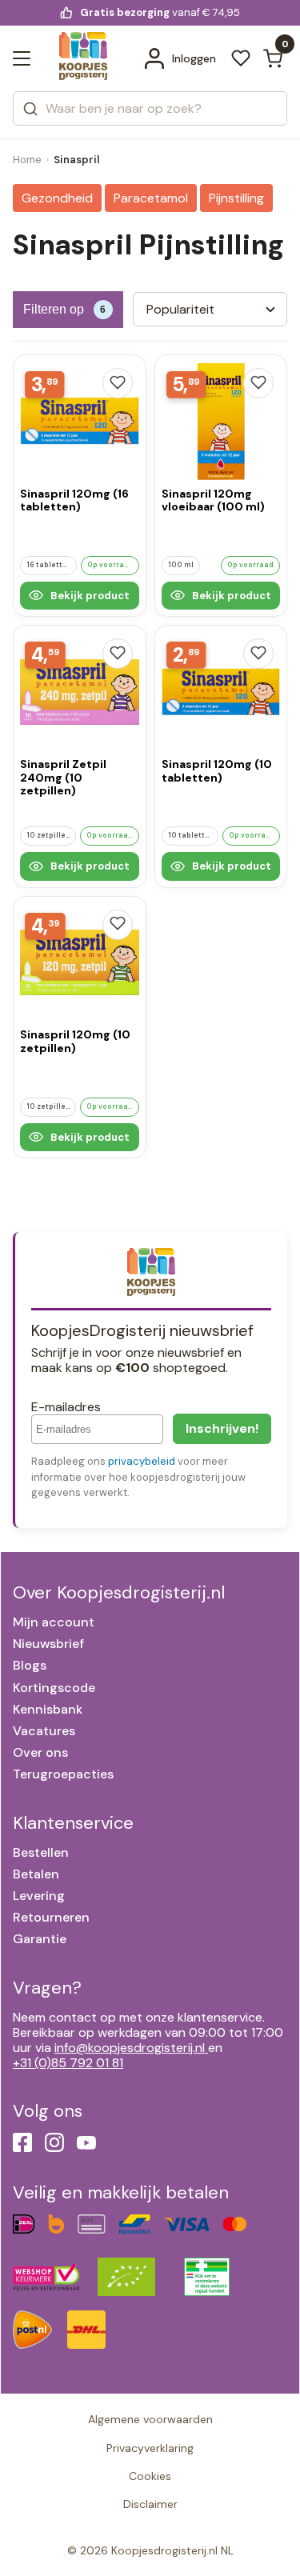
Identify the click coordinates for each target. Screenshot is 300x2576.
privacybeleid (142, 1461)
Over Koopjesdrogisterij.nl (119, 1592)
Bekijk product (89, 596)
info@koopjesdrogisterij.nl (130, 2048)
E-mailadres (66, 1407)
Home (27, 160)
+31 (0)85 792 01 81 (68, 2063)
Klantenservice (73, 1823)
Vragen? (47, 1988)
